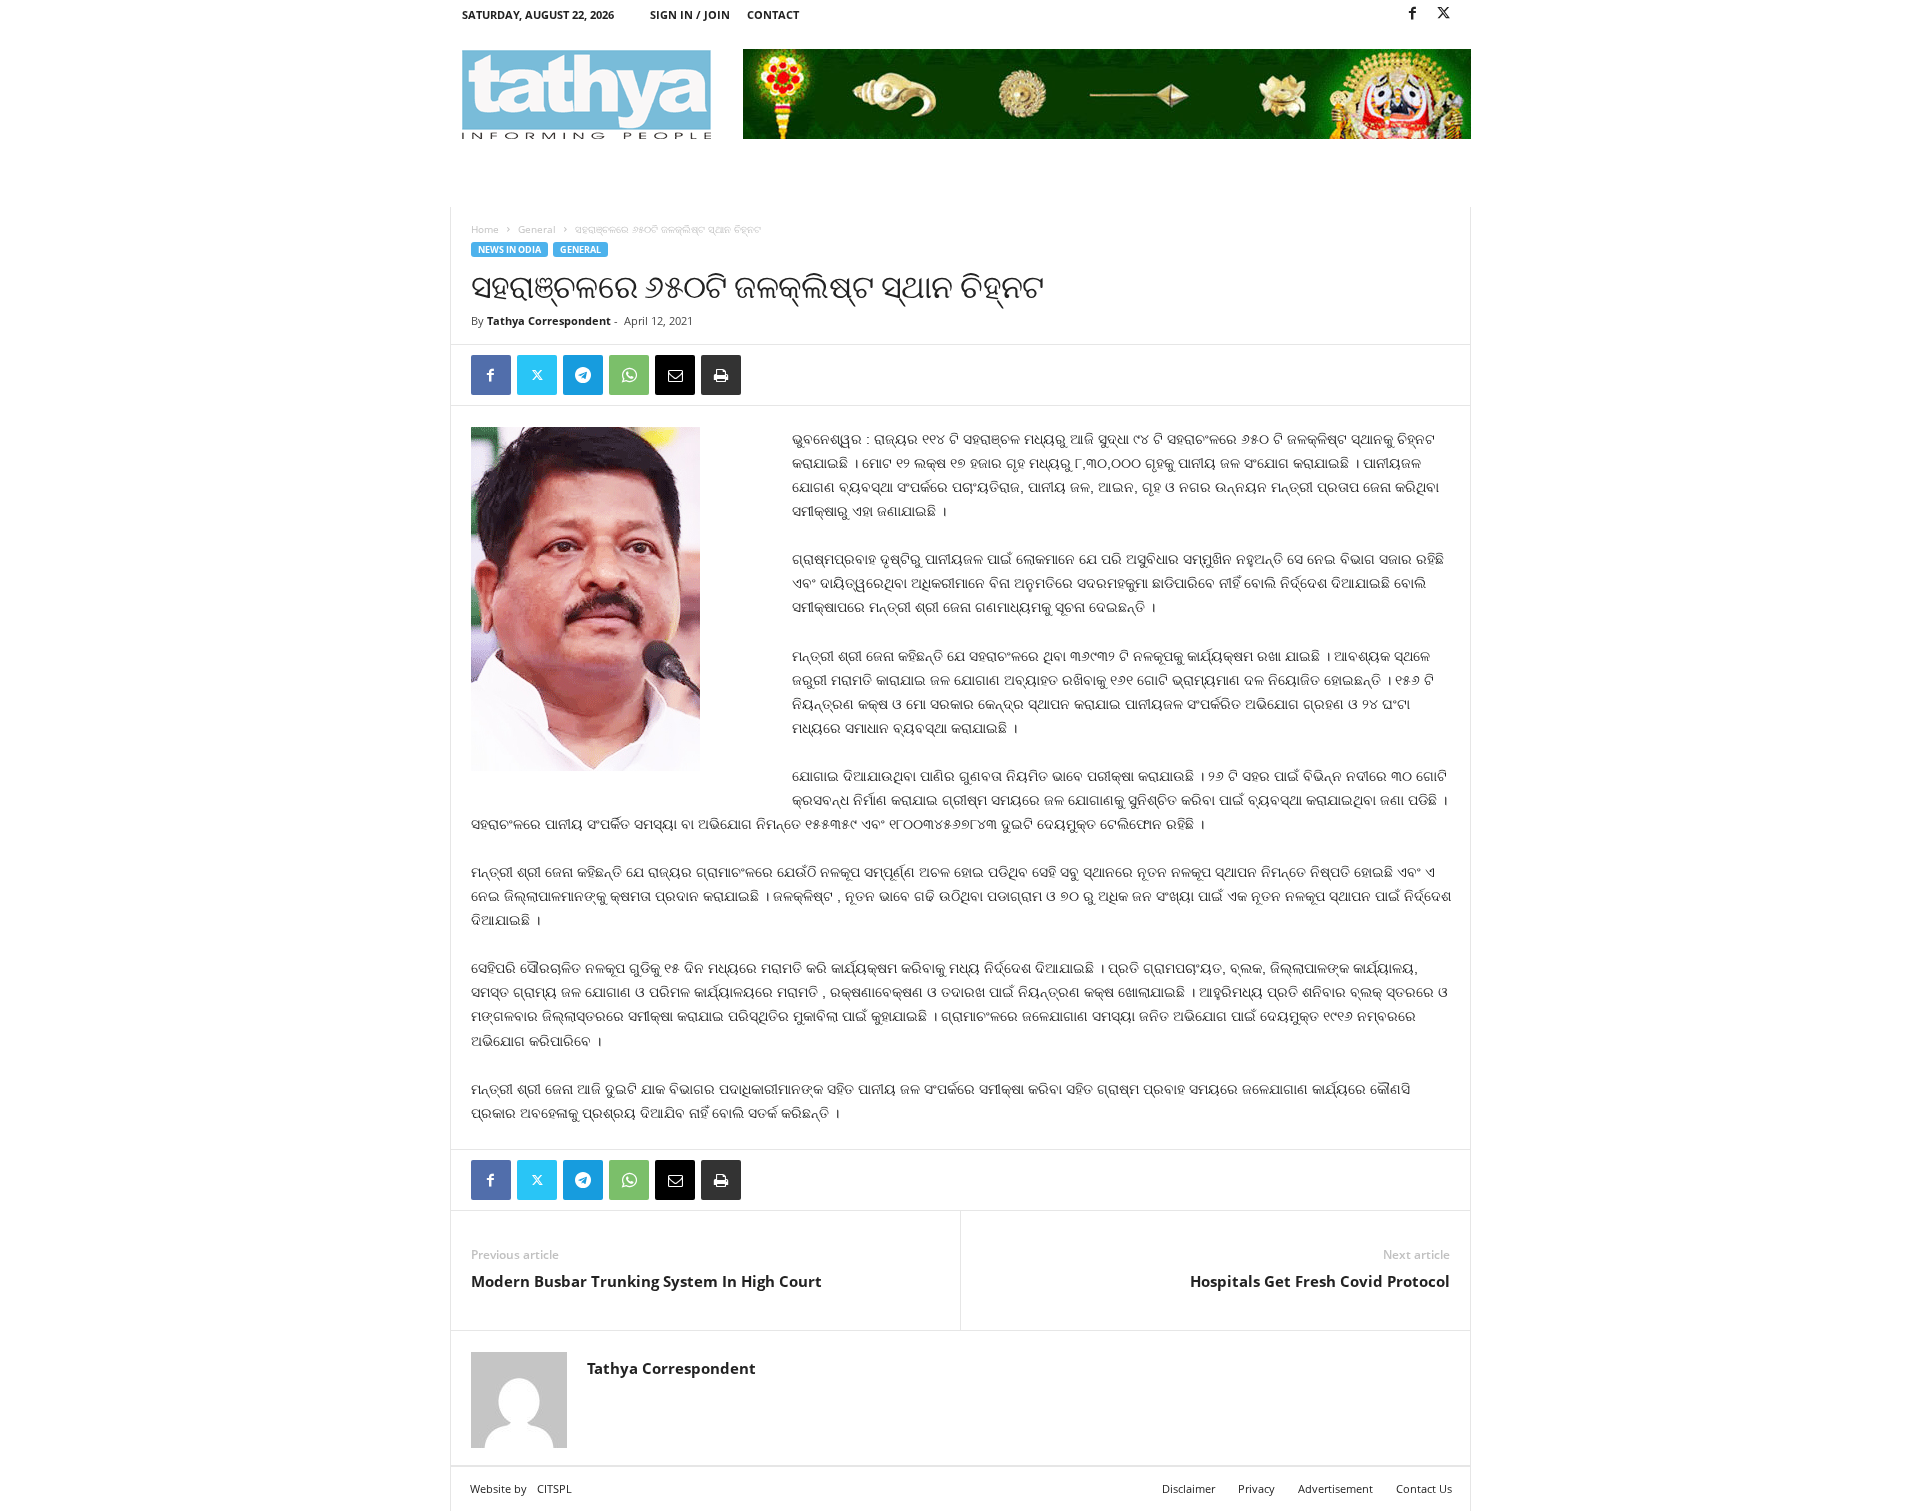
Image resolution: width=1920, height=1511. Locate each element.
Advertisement (1335, 1488)
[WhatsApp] (629, 375)
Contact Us (1424, 1488)
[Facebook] (1413, 14)
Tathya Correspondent (549, 320)
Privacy (1256, 1488)
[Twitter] (1444, 14)
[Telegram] (583, 375)
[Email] (675, 375)
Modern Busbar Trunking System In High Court (646, 1281)
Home (485, 229)
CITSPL (554, 1488)
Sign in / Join (690, 14)
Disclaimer (1188, 1488)
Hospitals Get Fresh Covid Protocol (1320, 1281)
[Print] (721, 375)
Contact (773, 14)
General (537, 229)
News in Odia (509, 249)
